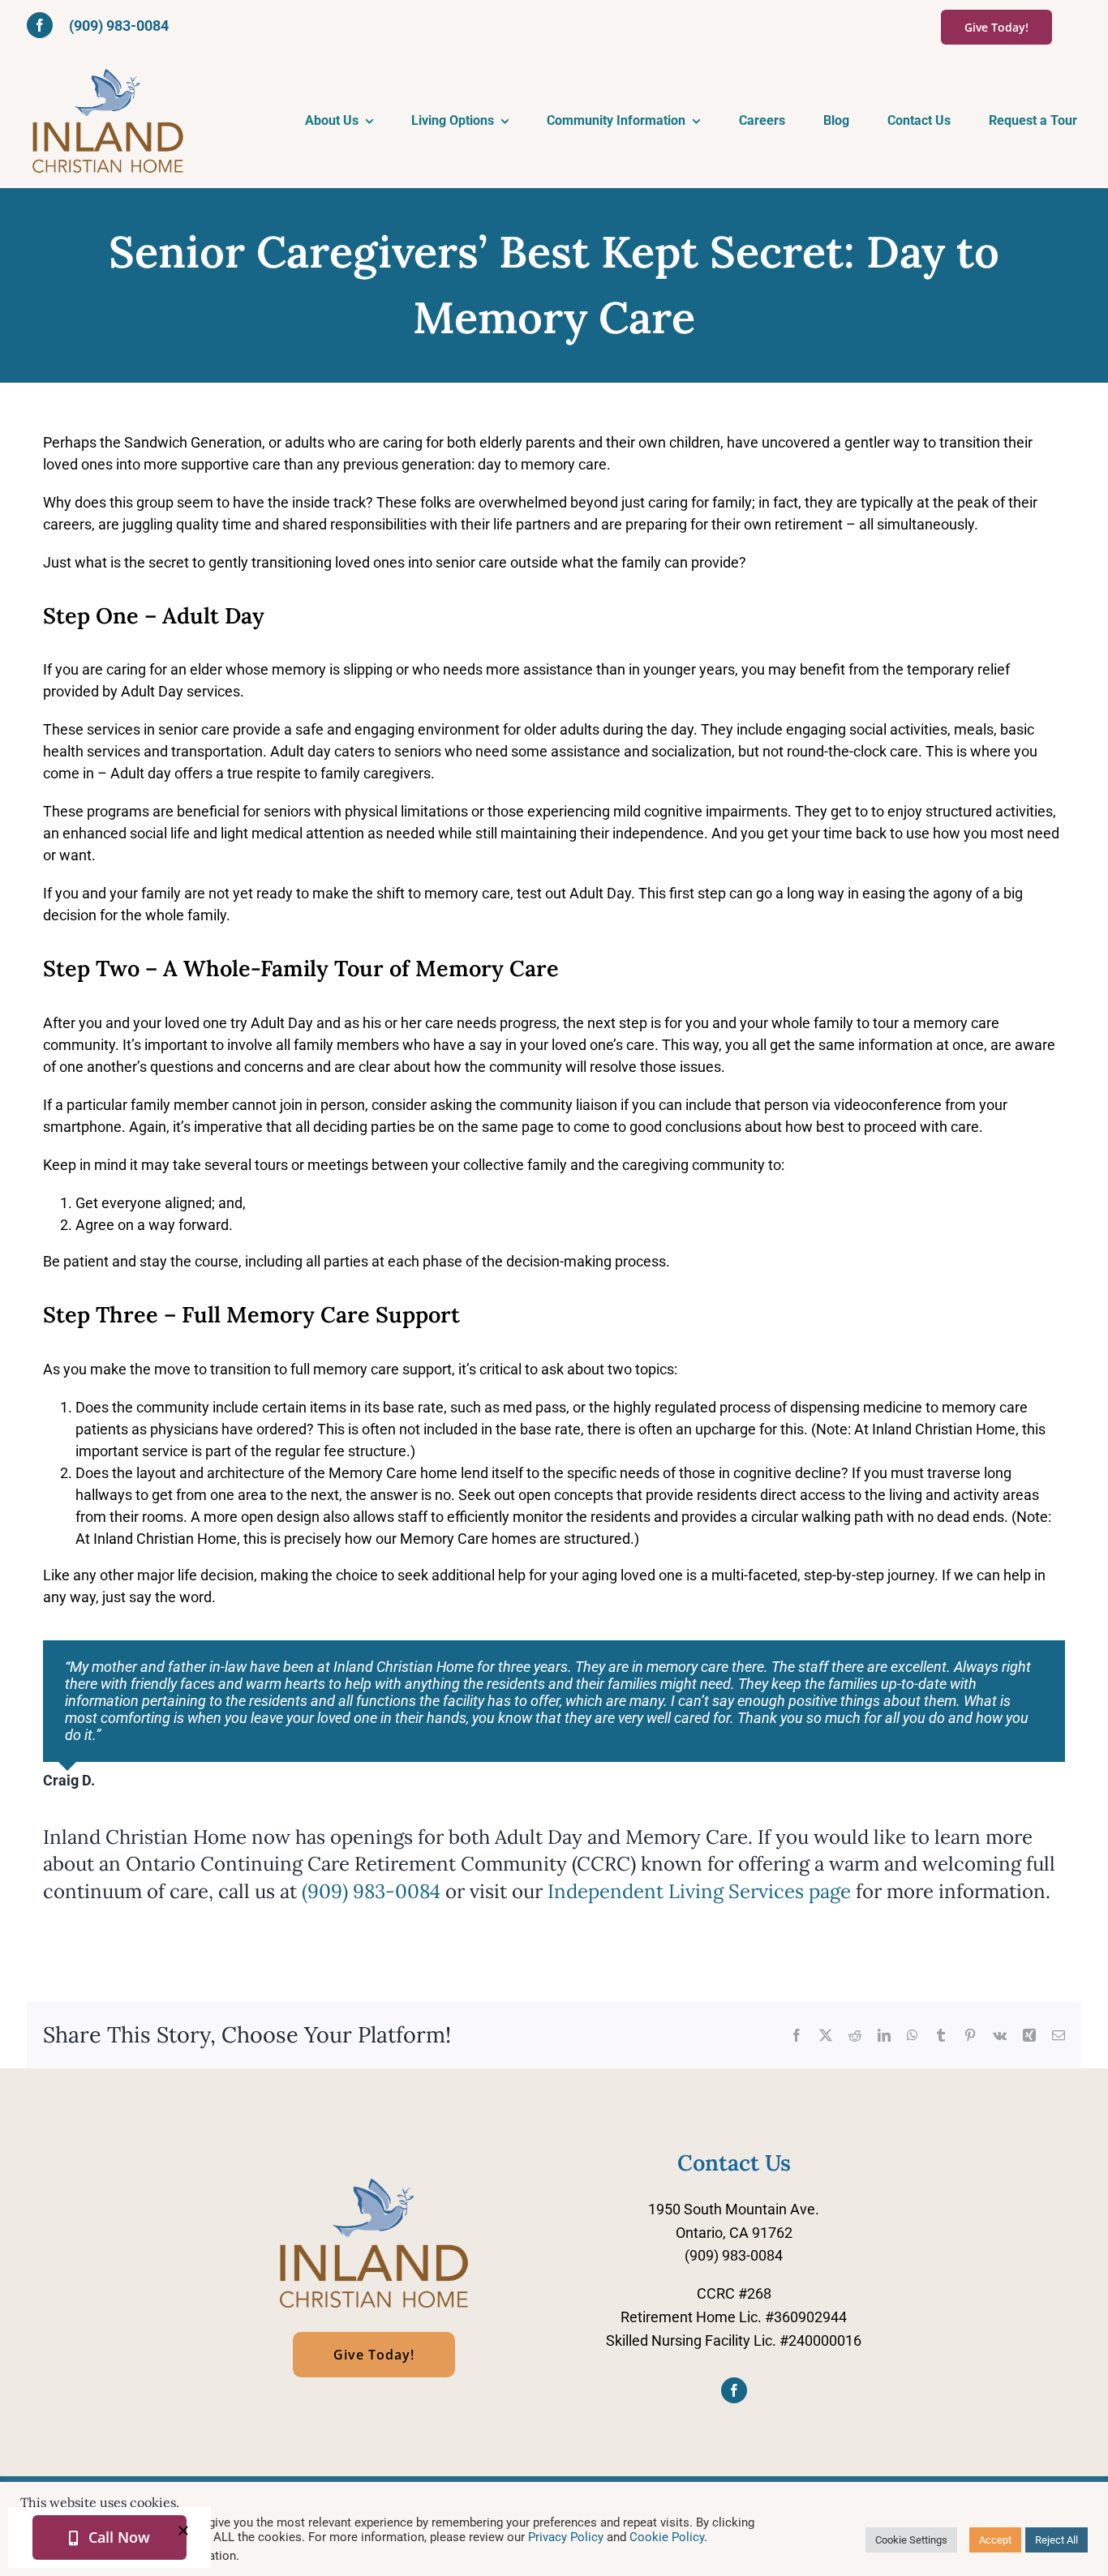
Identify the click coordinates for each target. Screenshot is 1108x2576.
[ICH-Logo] (374, 2182)
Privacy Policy (566, 2537)
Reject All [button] (1056, 2540)
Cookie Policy (667, 2537)
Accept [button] (995, 2540)
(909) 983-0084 (119, 26)
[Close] (183, 2531)
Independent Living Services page (699, 1891)
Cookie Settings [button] (911, 2540)
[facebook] (40, 25)
